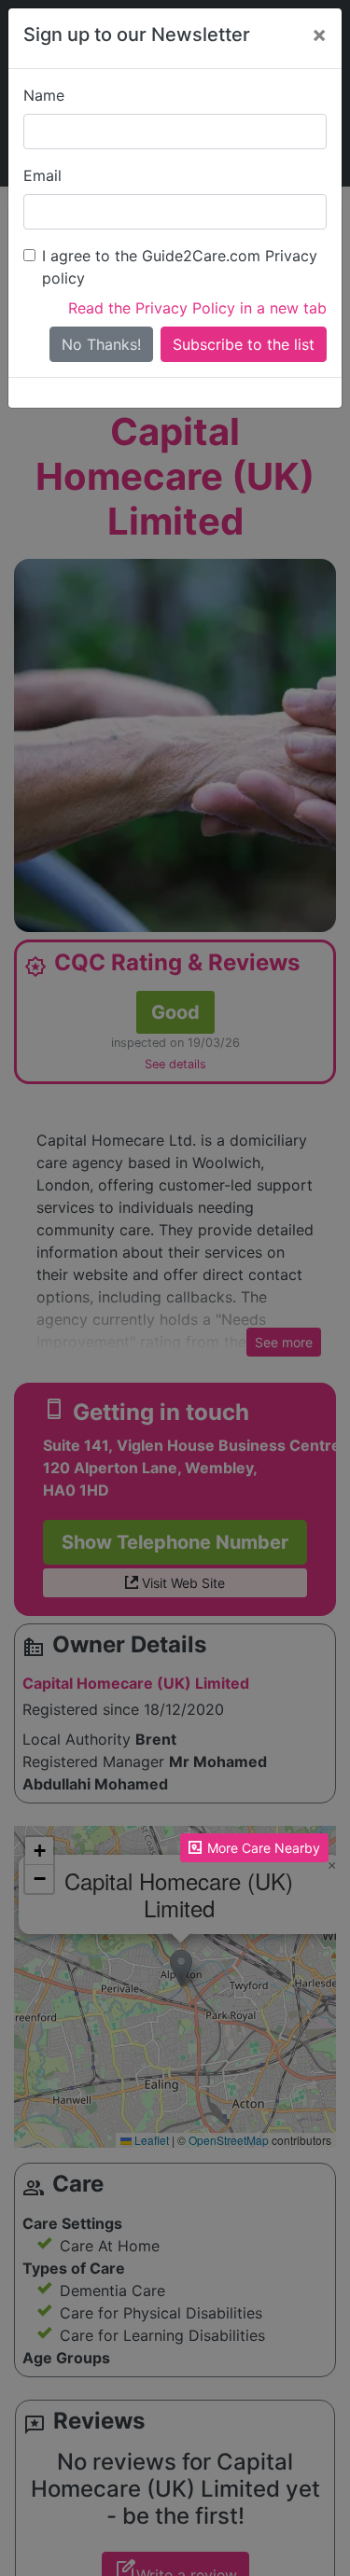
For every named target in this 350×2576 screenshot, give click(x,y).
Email (42, 175)
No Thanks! (101, 344)
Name (44, 95)
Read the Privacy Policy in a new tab (197, 308)
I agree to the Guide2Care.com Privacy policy (180, 267)
